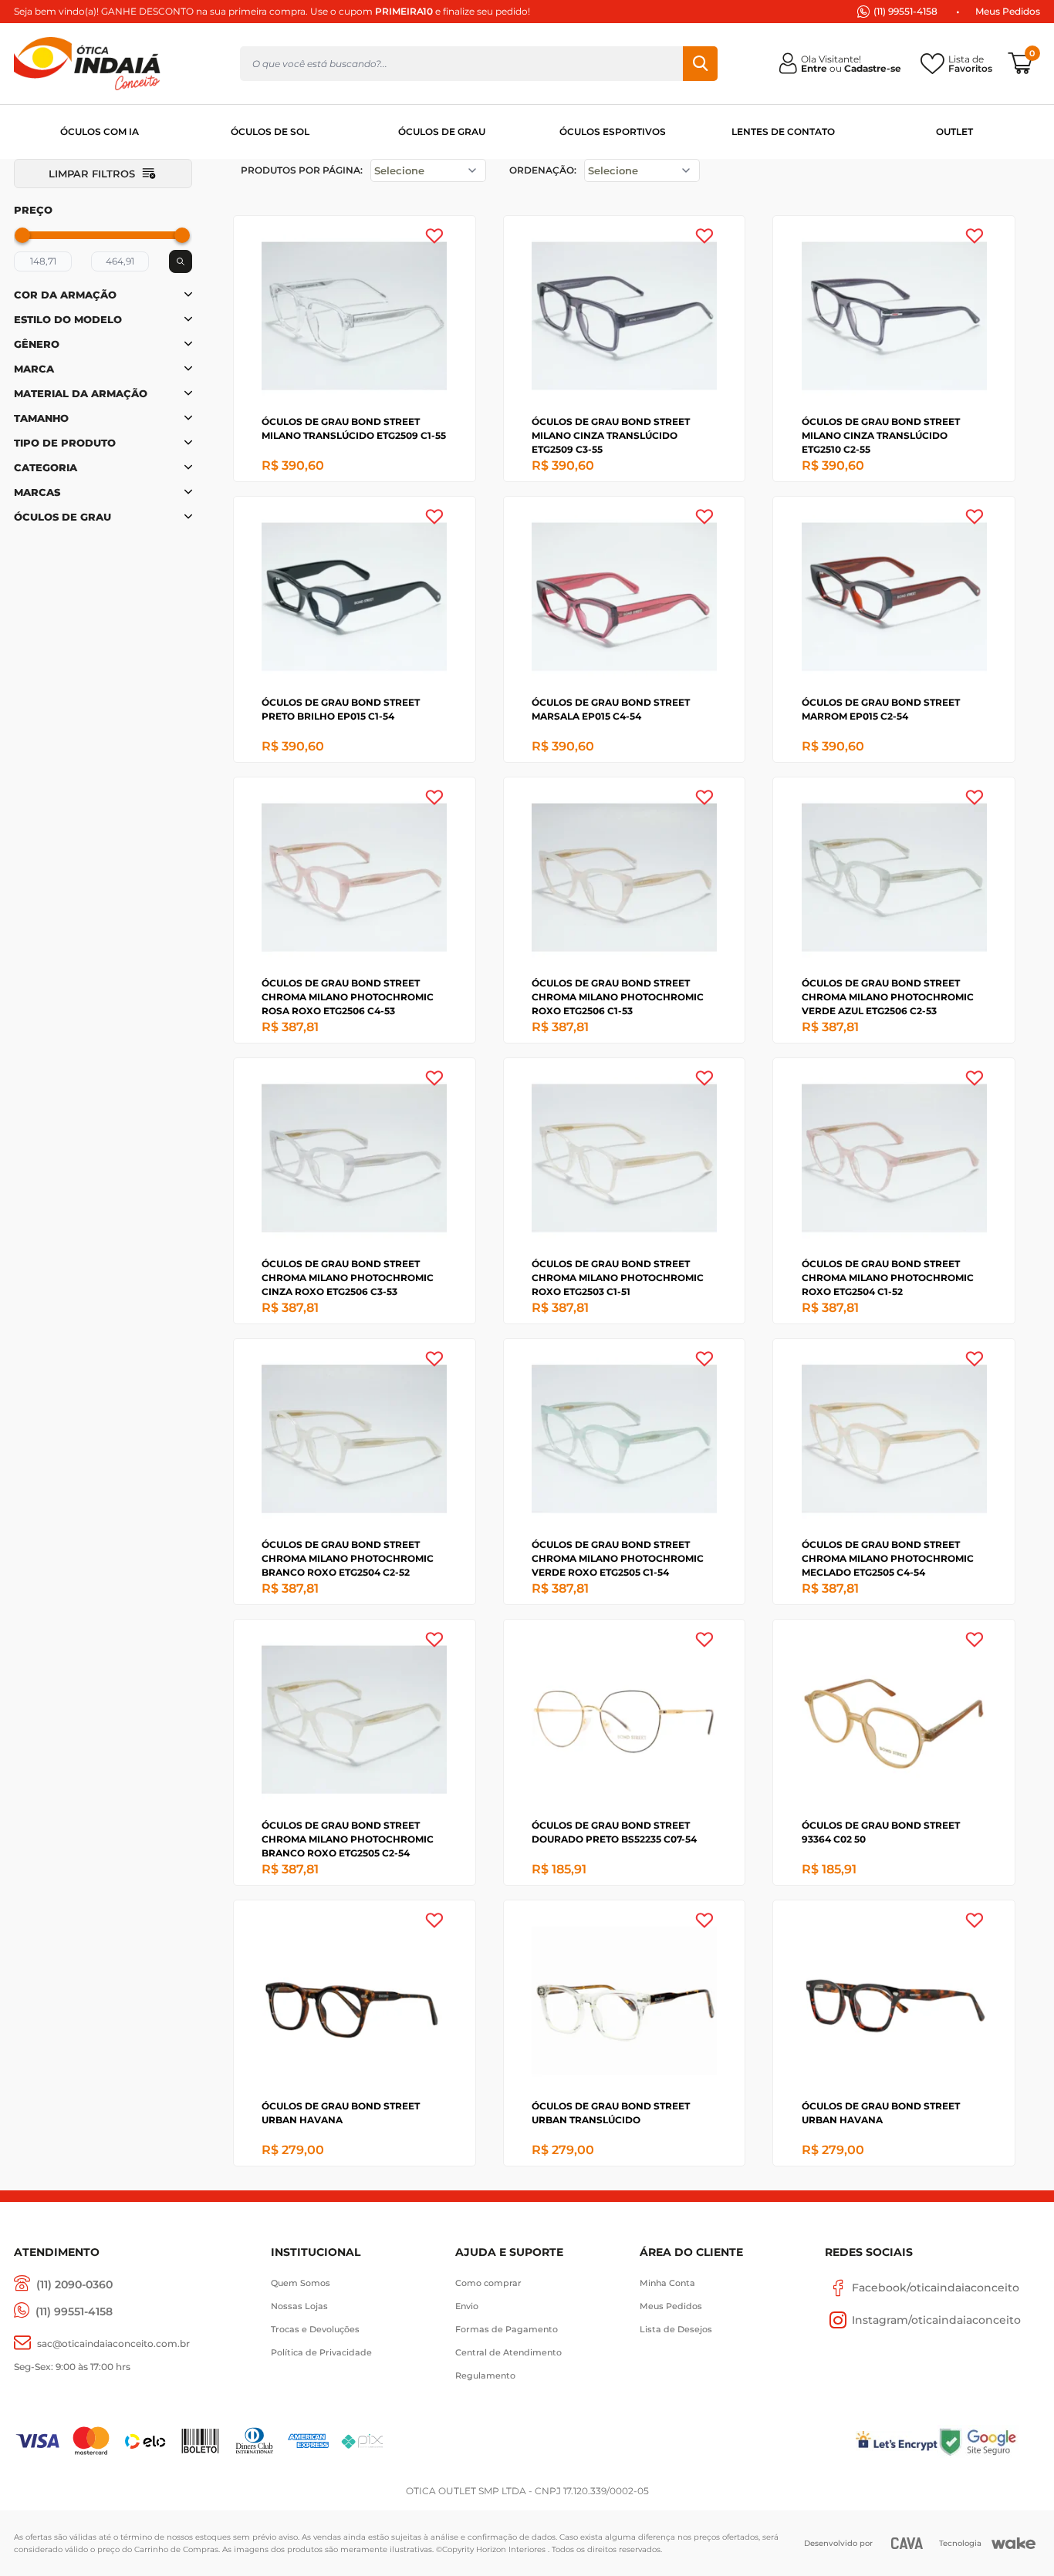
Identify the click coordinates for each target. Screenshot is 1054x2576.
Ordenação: (543, 170)
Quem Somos (301, 2283)
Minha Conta (667, 2283)
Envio (467, 2306)
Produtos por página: (302, 170)
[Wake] (1013, 2544)
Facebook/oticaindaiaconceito (936, 2288)
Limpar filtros (92, 174)
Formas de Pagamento (507, 2329)
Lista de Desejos (676, 2329)
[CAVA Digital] (907, 2543)
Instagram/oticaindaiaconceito (936, 2320)
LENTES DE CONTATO (783, 131)
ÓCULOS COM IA (100, 131)
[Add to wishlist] (434, 236)
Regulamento (485, 2375)
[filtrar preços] (181, 261)
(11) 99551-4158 (905, 11)
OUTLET (954, 131)
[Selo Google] (989, 2441)
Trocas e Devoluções (315, 2329)
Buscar (700, 64)
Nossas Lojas (299, 2306)
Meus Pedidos (1008, 11)
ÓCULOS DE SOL (270, 131)
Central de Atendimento (508, 2352)
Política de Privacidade (321, 2352)
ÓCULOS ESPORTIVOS (613, 131)
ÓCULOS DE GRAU (442, 131)
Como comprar (488, 2283)
